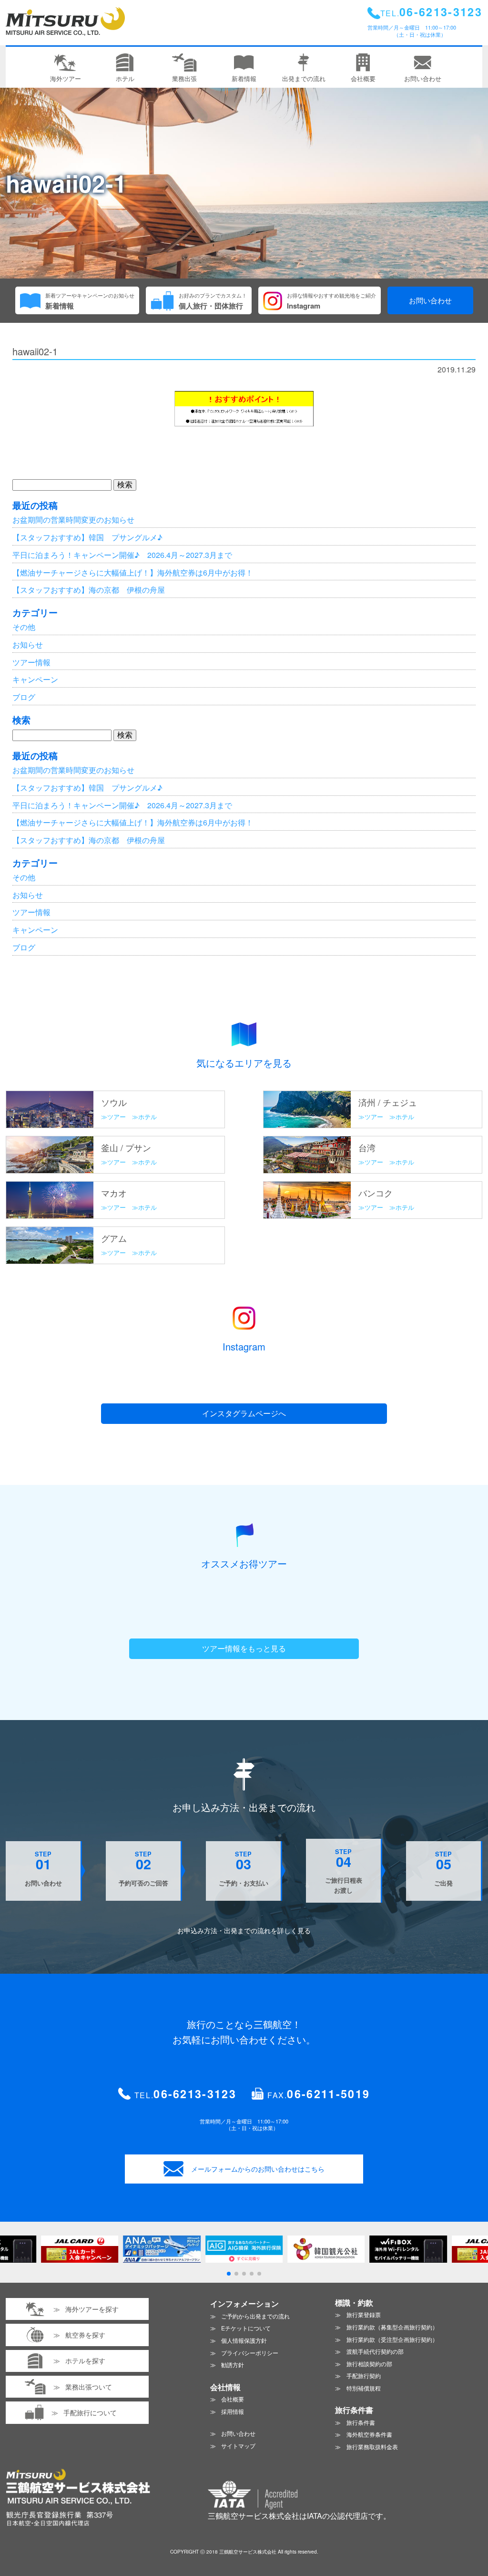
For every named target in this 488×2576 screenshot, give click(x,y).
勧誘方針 (233, 2365)
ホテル (147, 1117)
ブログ (24, 697)
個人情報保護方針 (244, 2340)
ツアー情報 (31, 662)
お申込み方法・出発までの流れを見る (244, 1930)
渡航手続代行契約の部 (375, 2351)
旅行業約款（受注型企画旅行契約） (392, 2339)
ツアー (117, 1117)
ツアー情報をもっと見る (244, 1648)
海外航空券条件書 (369, 2434)
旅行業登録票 (364, 2314)
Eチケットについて (246, 2328)
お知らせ (28, 644)
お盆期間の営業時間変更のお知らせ (73, 520)
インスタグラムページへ (244, 1413)
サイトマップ (238, 2446)
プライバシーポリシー (250, 2353)
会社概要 (233, 2399)
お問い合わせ (430, 300)
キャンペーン (35, 679)
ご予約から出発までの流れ (255, 2316)
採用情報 (233, 2411)
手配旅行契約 (364, 2375)
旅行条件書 (361, 2422)
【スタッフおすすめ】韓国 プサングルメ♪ (87, 537)
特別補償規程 (364, 2388)
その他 (24, 627)
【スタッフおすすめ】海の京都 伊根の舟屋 (89, 590)
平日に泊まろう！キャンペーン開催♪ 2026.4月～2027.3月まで (122, 555)
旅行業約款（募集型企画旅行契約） (392, 2327)
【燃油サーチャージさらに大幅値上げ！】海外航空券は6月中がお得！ (133, 572)
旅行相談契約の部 (369, 2364)
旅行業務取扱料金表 (372, 2447)
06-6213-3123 (195, 2094)
